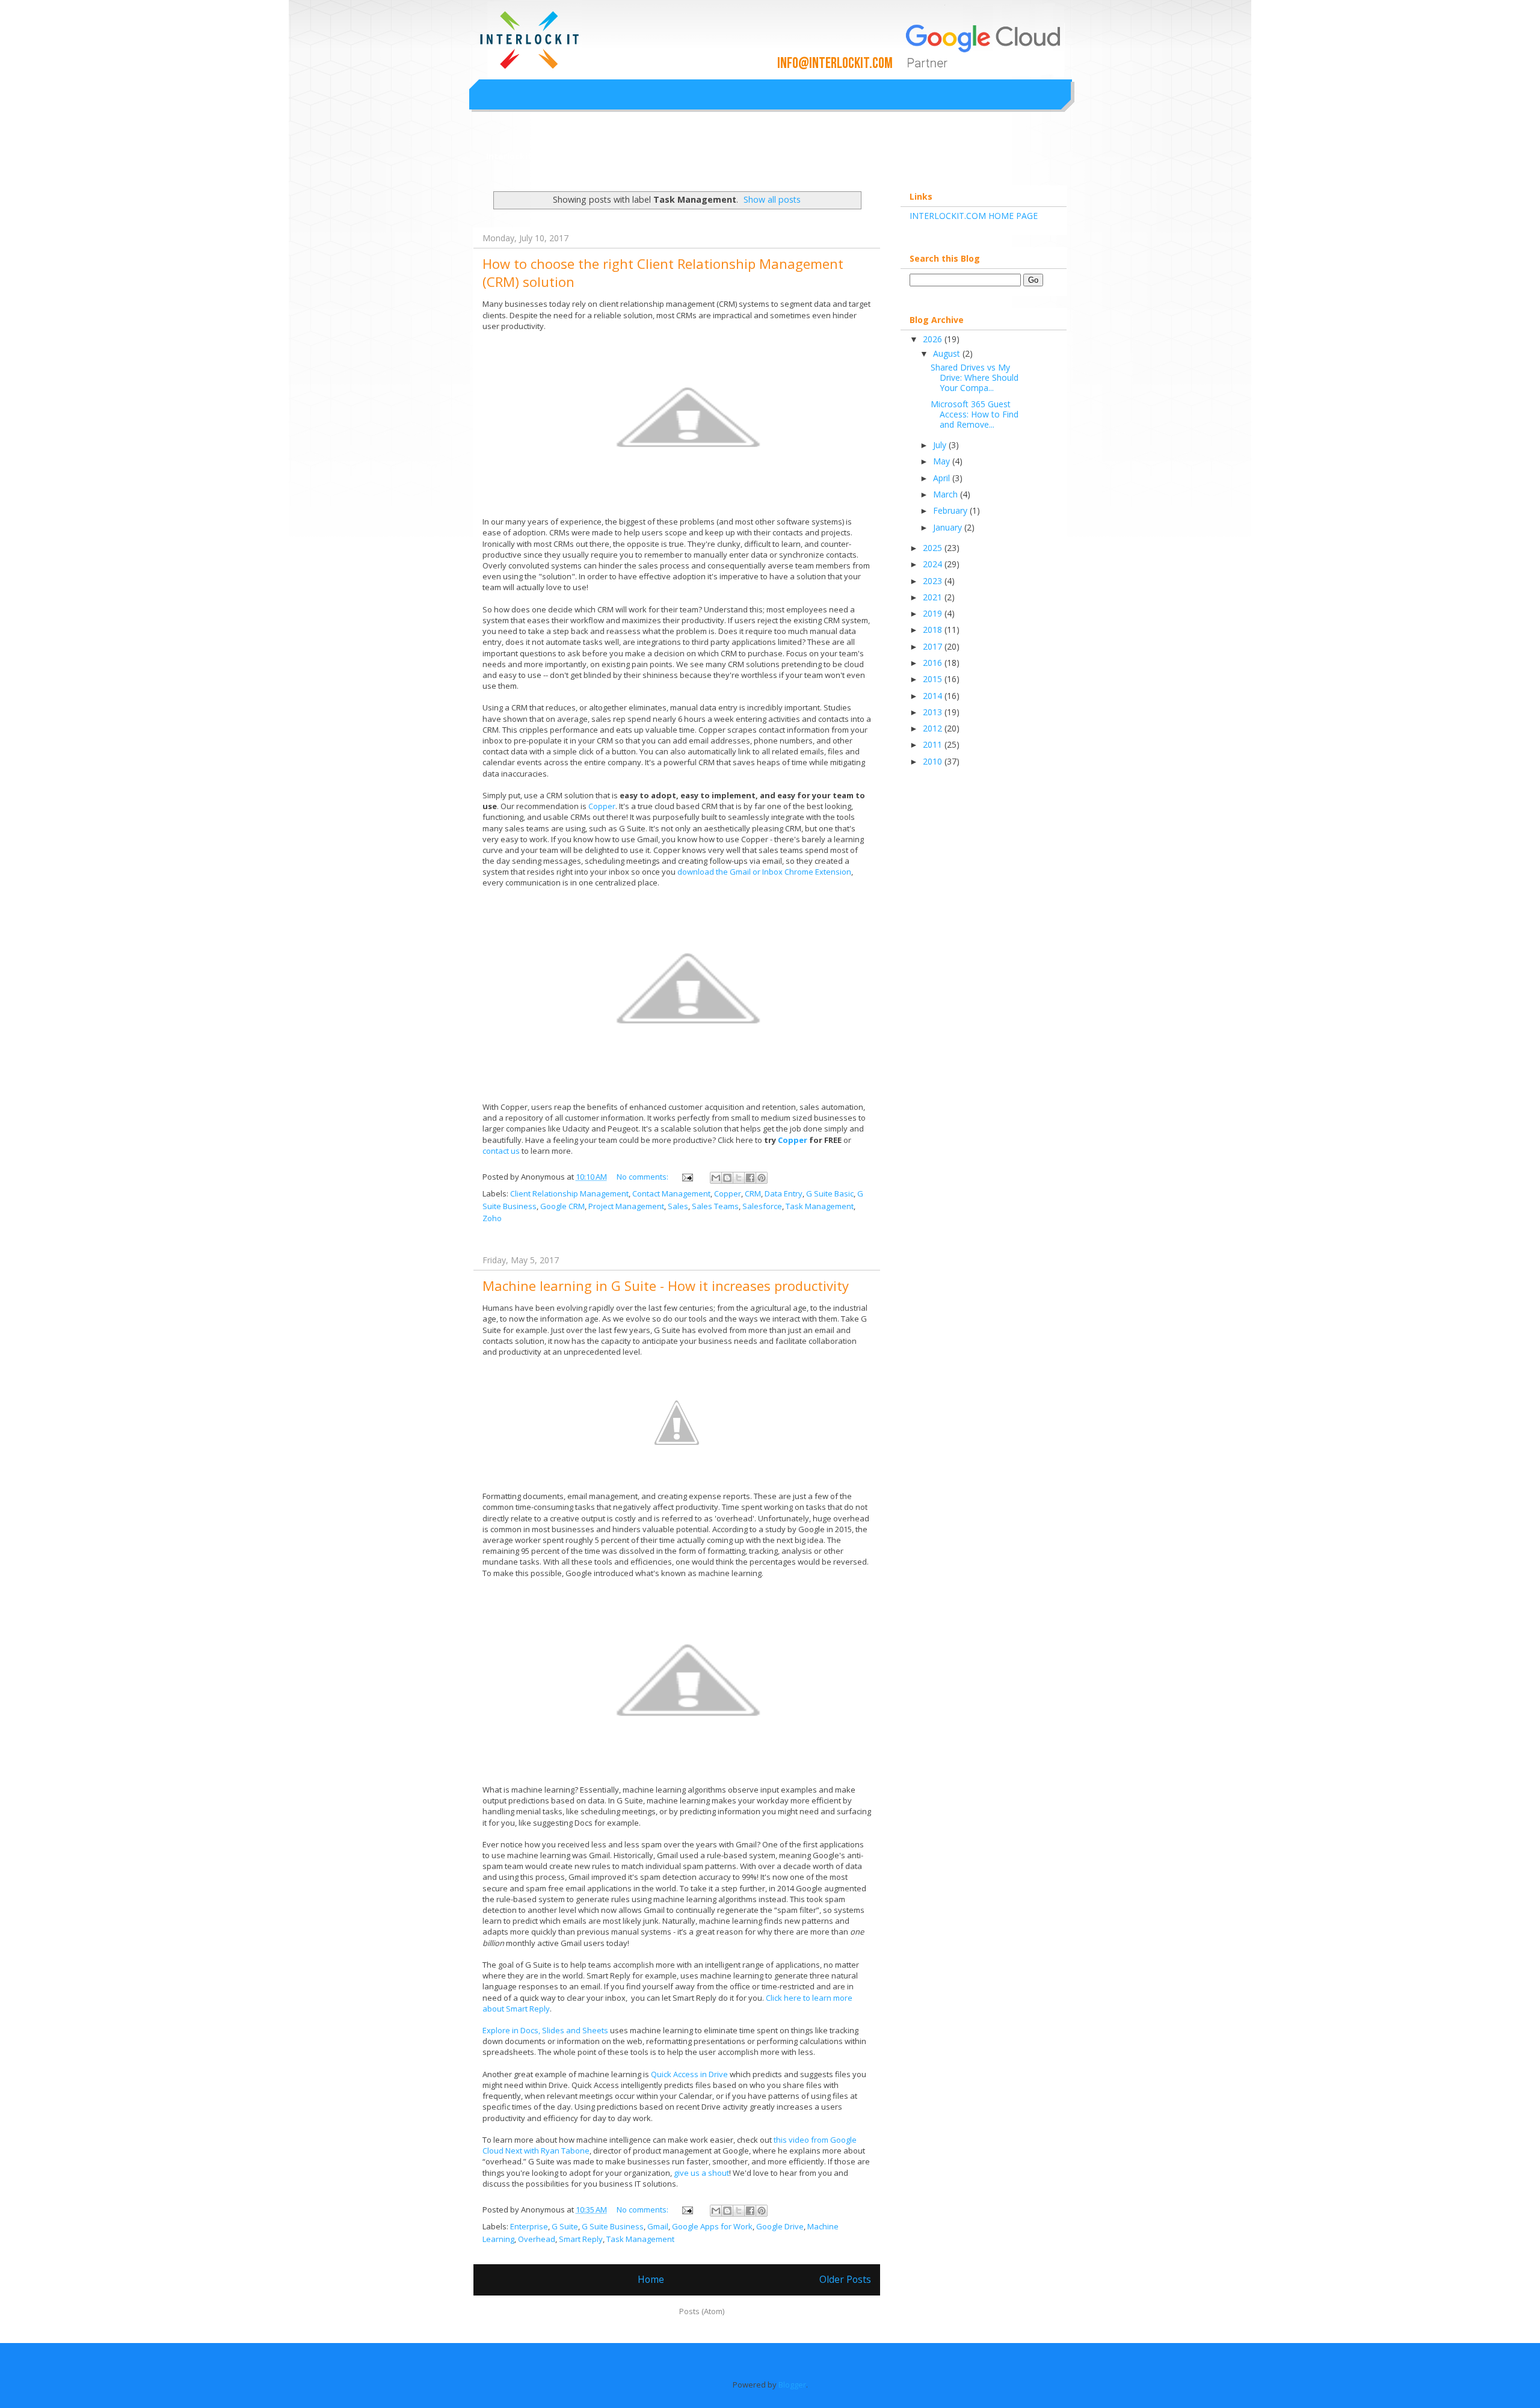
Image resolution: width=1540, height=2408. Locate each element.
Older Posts (845, 2279)
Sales (678, 1206)
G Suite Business (613, 2226)
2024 (934, 564)
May (943, 461)
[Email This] (716, 1178)
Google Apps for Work (712, 2226)
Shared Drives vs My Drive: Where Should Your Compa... (975, 377)
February (951, 510)
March (947, 494)
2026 (934, 339)
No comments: (643, 1177)
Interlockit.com (519, 156)
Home (651, 2279)
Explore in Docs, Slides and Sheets (545, 2030)
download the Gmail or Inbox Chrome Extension (764, 872)
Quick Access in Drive (689, 2074)
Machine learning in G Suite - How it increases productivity (666, 1286)
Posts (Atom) (702, 2311)
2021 (934, 597)
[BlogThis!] (727, 1178)
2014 (934, 696)
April (943, 478)
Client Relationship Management (569, 1193)
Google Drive (780, 2226)
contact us (501, 1151)
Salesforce (762, 1206)
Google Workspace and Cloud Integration (707, 26)
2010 (934, 761)
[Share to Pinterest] (762, 1178)
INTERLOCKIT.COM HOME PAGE (974, 216)
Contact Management (671, 1193)
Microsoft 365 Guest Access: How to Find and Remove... (975, 414)
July (941, 445)
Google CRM (562, 1206)
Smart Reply (581, 2239)
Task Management (820, 1206)
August (948, 353)
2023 (934, 581)
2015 (934, 679)
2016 (934, 663)
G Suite (565, 2226)
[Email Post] (686, 1177)
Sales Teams (715, 1206)
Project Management (626, 1206)
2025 (934, 548)
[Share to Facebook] (750, 1178)
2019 (934, 613)
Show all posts (772, 199)
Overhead (537, 2239)
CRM (753, 1193)
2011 (934, 744)
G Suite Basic (830, 1193)
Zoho (492, 1218)
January (949, 527)
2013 (934, 712)
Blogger (792, 2385)
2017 (934, 646)
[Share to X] (739, 1178)
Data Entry (784, 1193)
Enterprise (529, 2226)
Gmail (658, 2226)
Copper (602, 806)
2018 (934, 630)
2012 (934, 728)
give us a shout (701, 2173)
